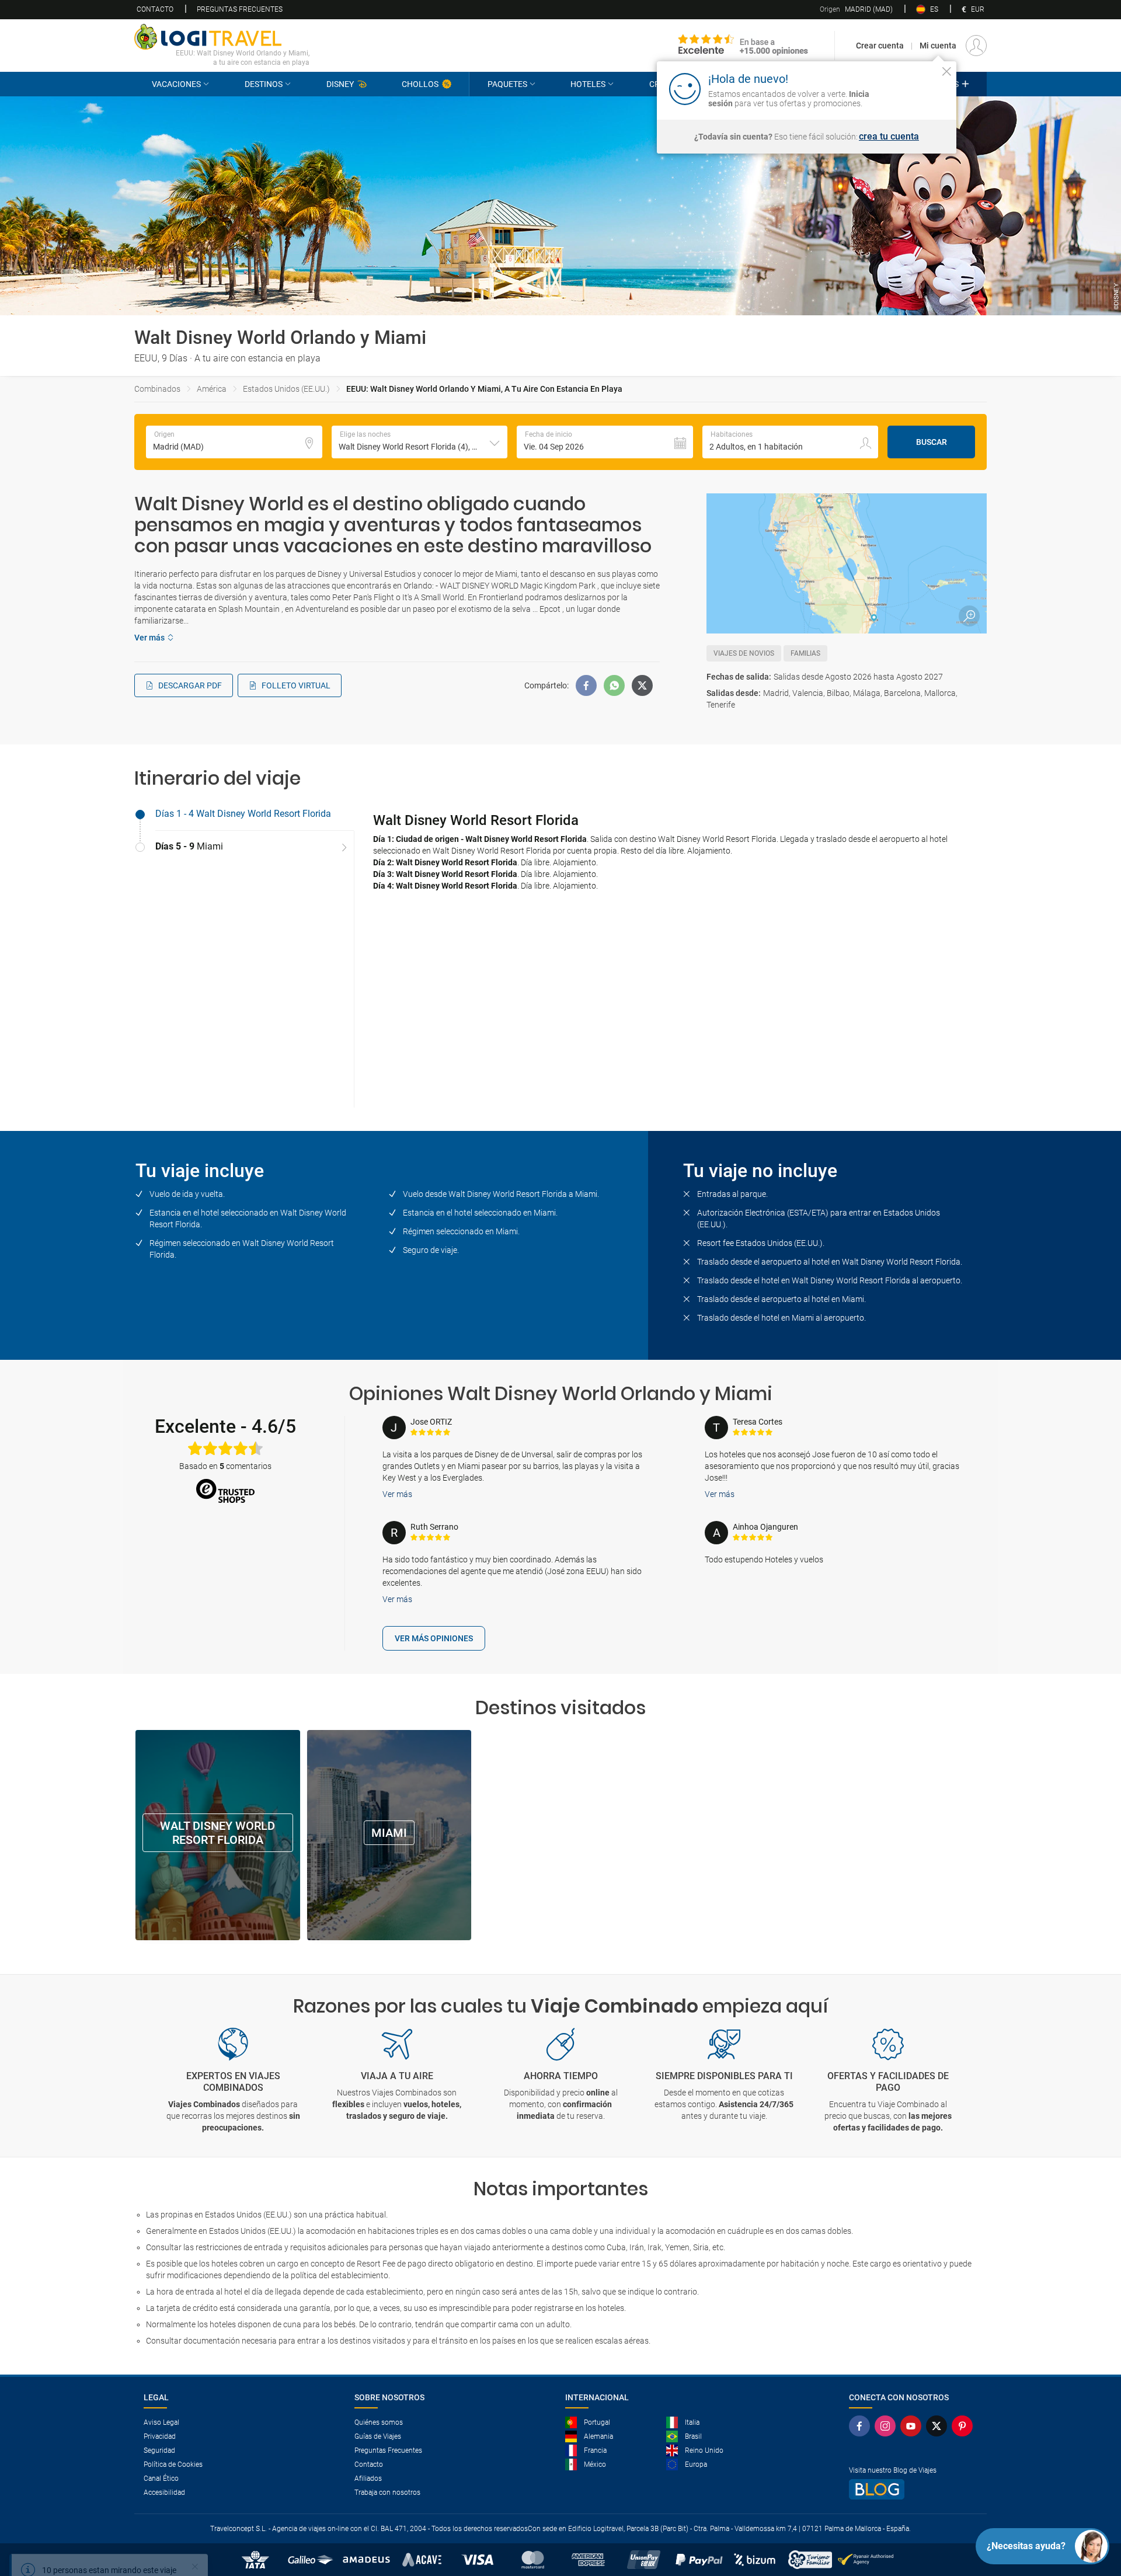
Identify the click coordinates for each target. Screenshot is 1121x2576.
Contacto (155, 9)
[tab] (244, 814)
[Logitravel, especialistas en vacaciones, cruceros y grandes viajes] (222, 37)
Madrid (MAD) (856, 9)
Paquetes (507, 84)
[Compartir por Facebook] (586, 685)
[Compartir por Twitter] (642, 685)
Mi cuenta (938, 46)
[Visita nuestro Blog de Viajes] (913, 2489)
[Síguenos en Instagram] (887, 2426)
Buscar (932, 442)
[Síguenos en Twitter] (939, 2426)
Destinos (264, 84)
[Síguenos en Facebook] (862, 2426)
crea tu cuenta (889, 137)
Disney (340, 84)
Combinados (157, 389)
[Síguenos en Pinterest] (965, 2426)
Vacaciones (176, 84)
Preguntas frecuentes (240, 9)
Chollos (420, 84)
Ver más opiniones (434, 1638)
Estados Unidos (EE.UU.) (286, 389)
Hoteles (588, 84)
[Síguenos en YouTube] (913, 2426)
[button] (420, 442)
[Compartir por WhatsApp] (614, 685)
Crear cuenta (880, 46)
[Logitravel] (743, 46)
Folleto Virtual (296, 685)
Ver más (397, 1494)
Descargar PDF (190, 685)
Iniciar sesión (911, 88)
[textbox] (234, 442)
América (212, 389)
